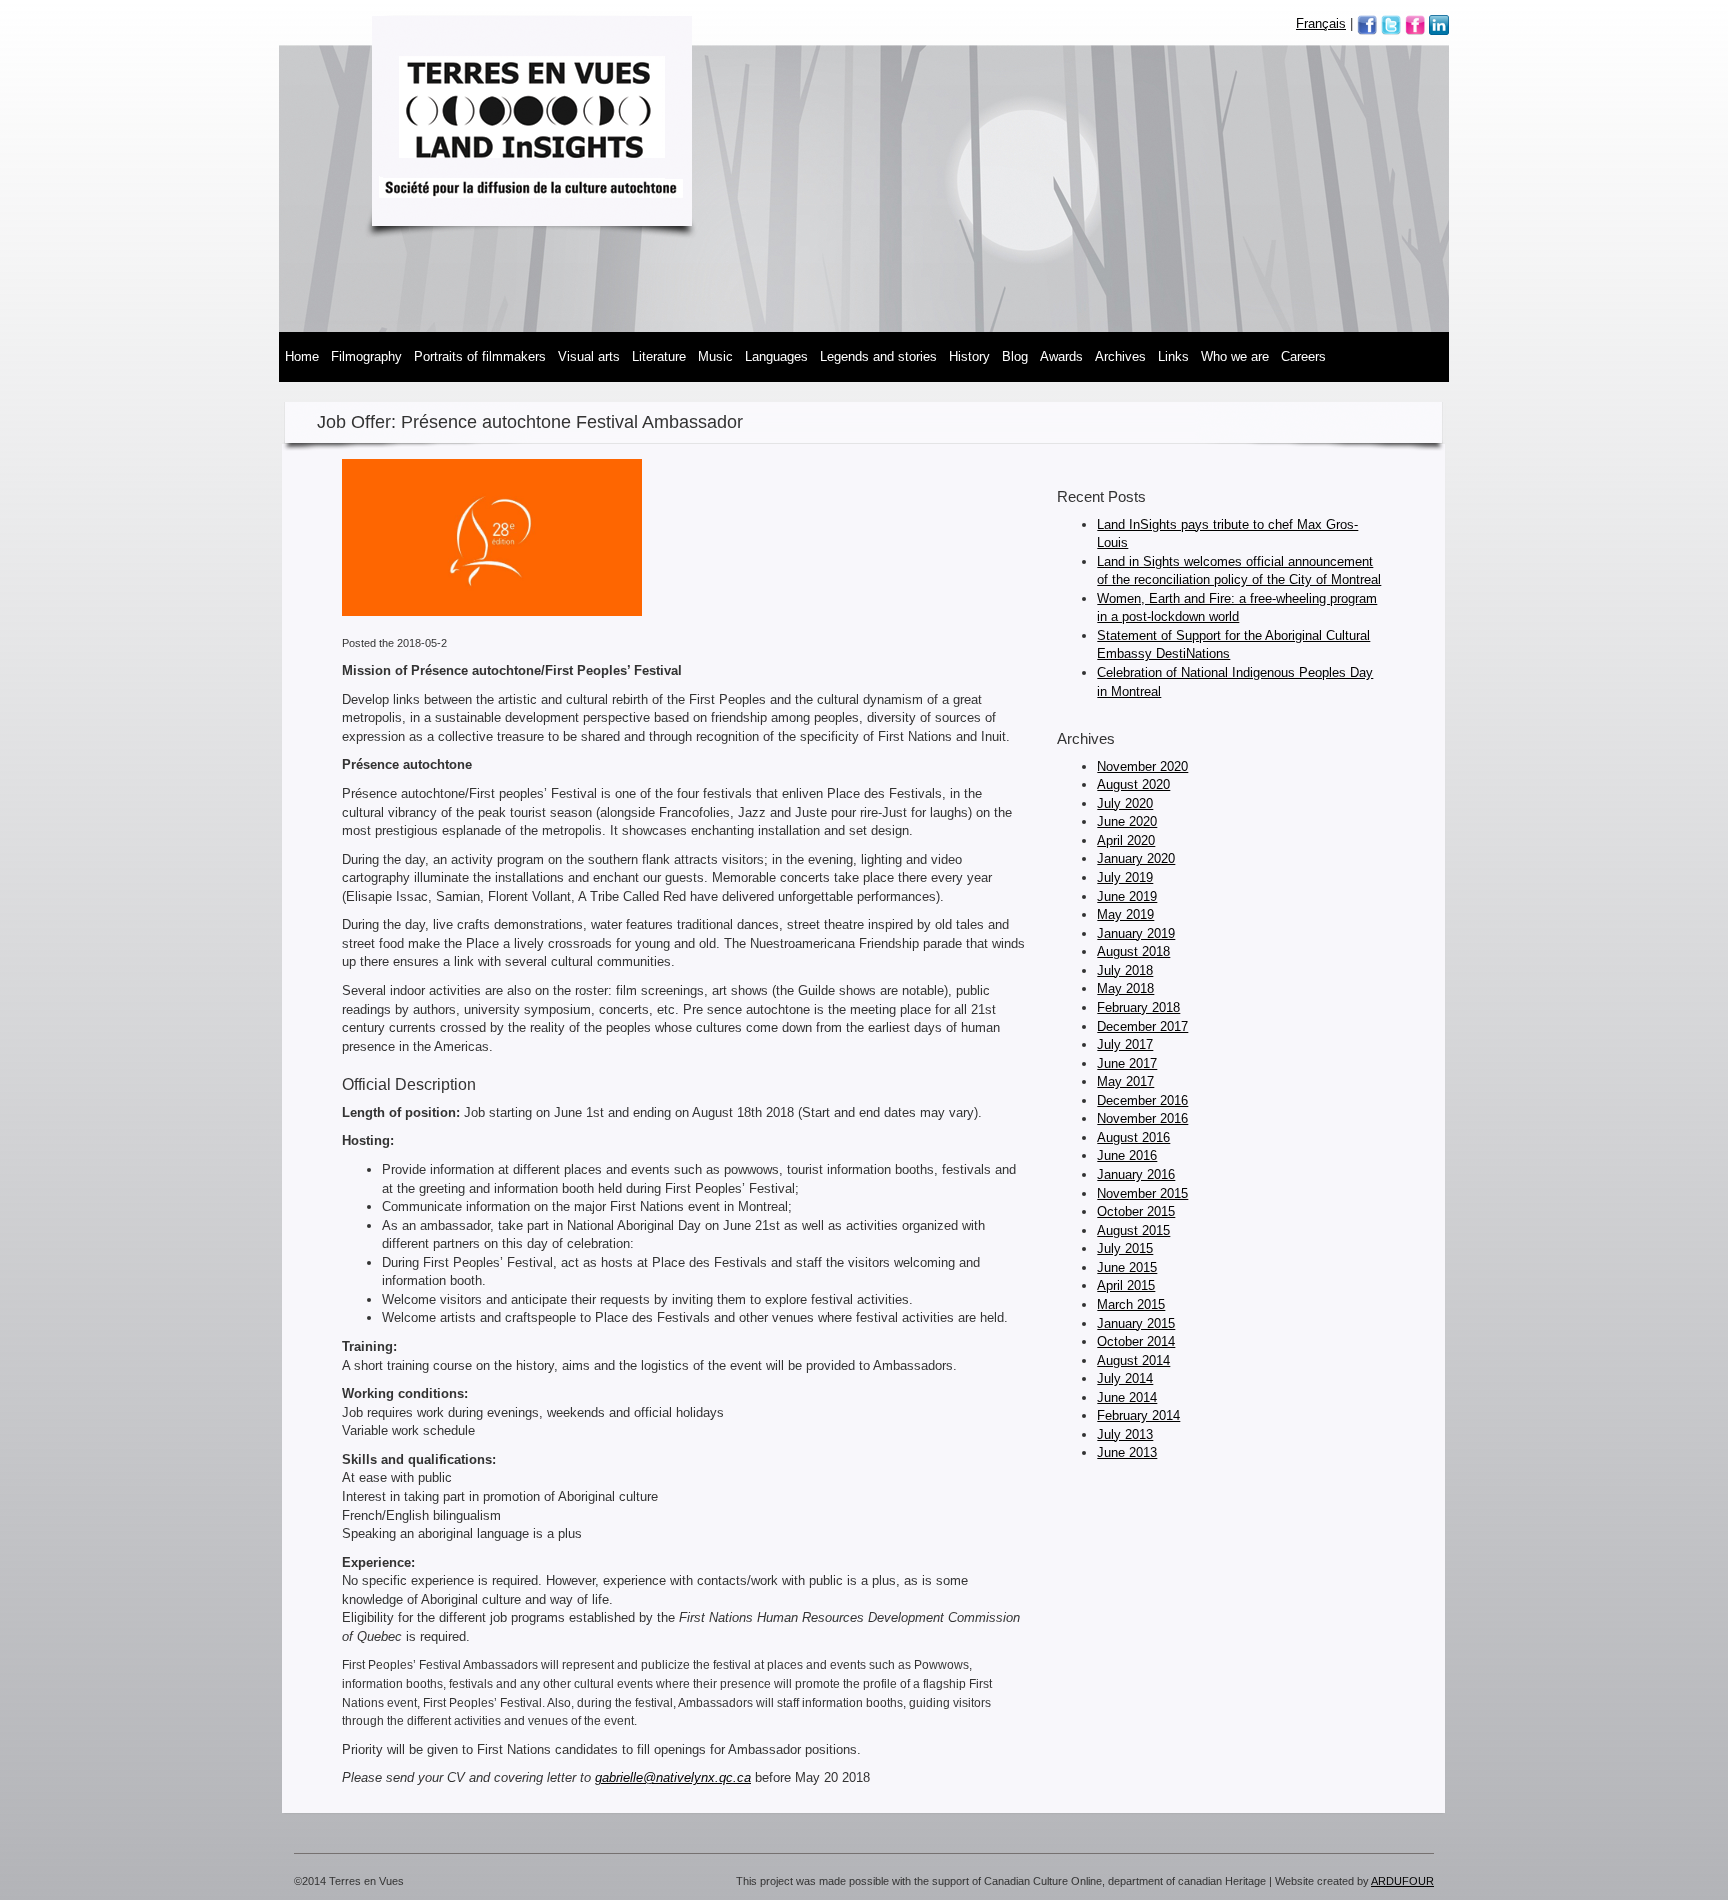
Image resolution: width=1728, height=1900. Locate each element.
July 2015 (1125, 1248)
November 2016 (1142, 1118)
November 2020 (1142, 766)
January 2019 (1136, 933)
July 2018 (1125, 970)
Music (715, 356)
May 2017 (1125, 1081)
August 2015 (1133, 1230)
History (969, 356)
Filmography (366, 356)
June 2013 (1127, 1452)
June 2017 (1127, 1063)
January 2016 (1136, 1174)
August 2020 (1133, 784)
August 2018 (1133, 951)
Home (302, 356)
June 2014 (1127, 1397)
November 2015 (1142, 1193)
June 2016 (1127, 1155)
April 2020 (1126, 840)
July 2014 (1125, 1378)
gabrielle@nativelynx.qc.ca (673, 1777)
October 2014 (1136, 1341)
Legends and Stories (878, 356)
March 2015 (1131, 1304)
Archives (1120, 356)
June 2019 (1127, 896)
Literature (659, 356)
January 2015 (1136, 1323)
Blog (1015, 356)
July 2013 (1125, 1434)
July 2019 (1125, 877)
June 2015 (1127, 1267)
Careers (1303, 356)
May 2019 (1125, 914)
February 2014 (1138, 1415)
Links (1173, 356)
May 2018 (1125, 988)
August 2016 (1133, 1137)
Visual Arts (589, 356)
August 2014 (1133, 1360)
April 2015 (1126, 1285)
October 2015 (1136, 1211)
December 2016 (1142, 1100)
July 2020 (1125, 803)
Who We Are (1235, 356)
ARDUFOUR (1402, 1881)
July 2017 (1125, 1044)
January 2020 (1136, 858)
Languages (776, 356)
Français (1321, 23)
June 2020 (1127, 821)
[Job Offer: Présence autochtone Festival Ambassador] (492, 546)
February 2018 (1138, 1007)
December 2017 (1142, 1026)
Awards (1061, 356)
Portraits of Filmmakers (480, 356)
